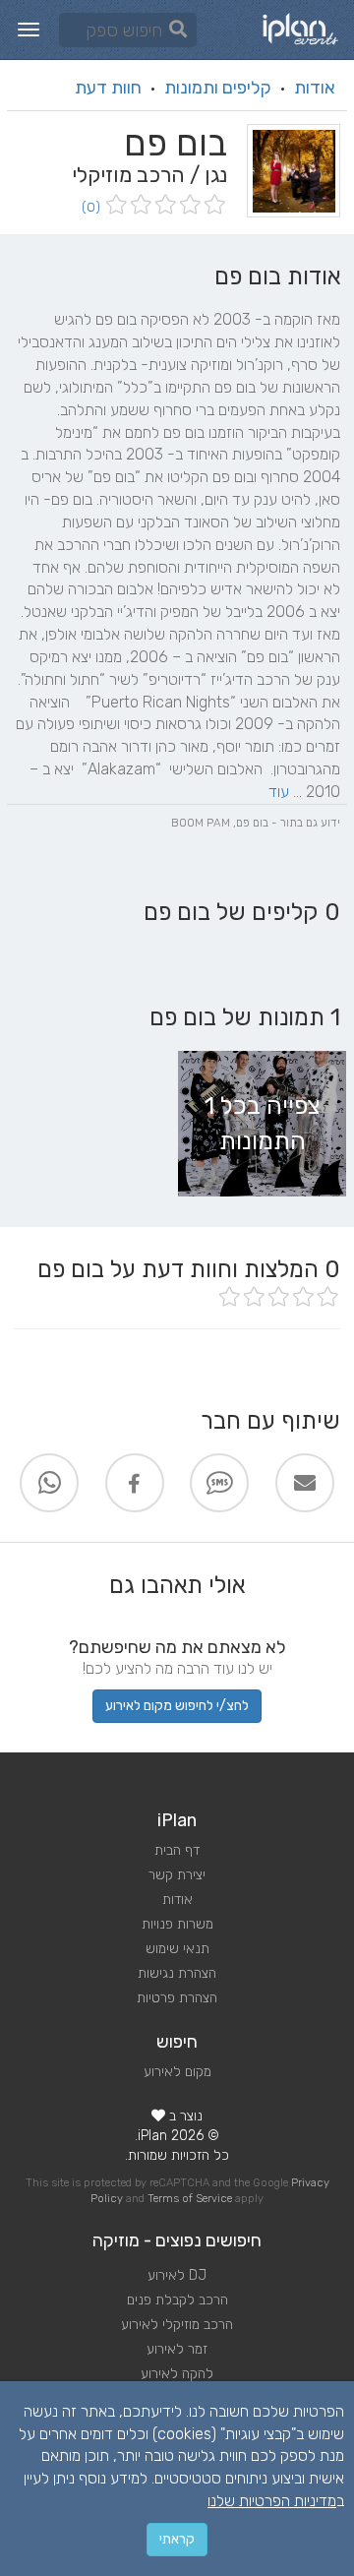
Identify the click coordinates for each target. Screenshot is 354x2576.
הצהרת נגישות (177, 1973)
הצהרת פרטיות (177, 1998)
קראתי (177, 2539)
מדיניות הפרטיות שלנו (272, 2501)
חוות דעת (108, 88)
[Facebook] (135, 1483)
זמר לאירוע (177, 2349)
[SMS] (219, 1483)
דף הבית (177, 1850)
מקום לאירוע (177, 2072)
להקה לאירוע (177, 2374)
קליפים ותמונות (218, 88)
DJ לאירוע (177, 2275)
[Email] (305, 1483)
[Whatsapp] (49, 1483)
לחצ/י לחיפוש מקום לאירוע (177, 1706)
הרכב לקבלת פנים (177, 2300)
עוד (279, 792)
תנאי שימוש (177, 1949)
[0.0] (164, 206)
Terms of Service (190, 2199)
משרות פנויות (177, 1924)
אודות (315, 88)
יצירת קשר (177, 1875)
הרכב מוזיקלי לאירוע (177, 2325)
